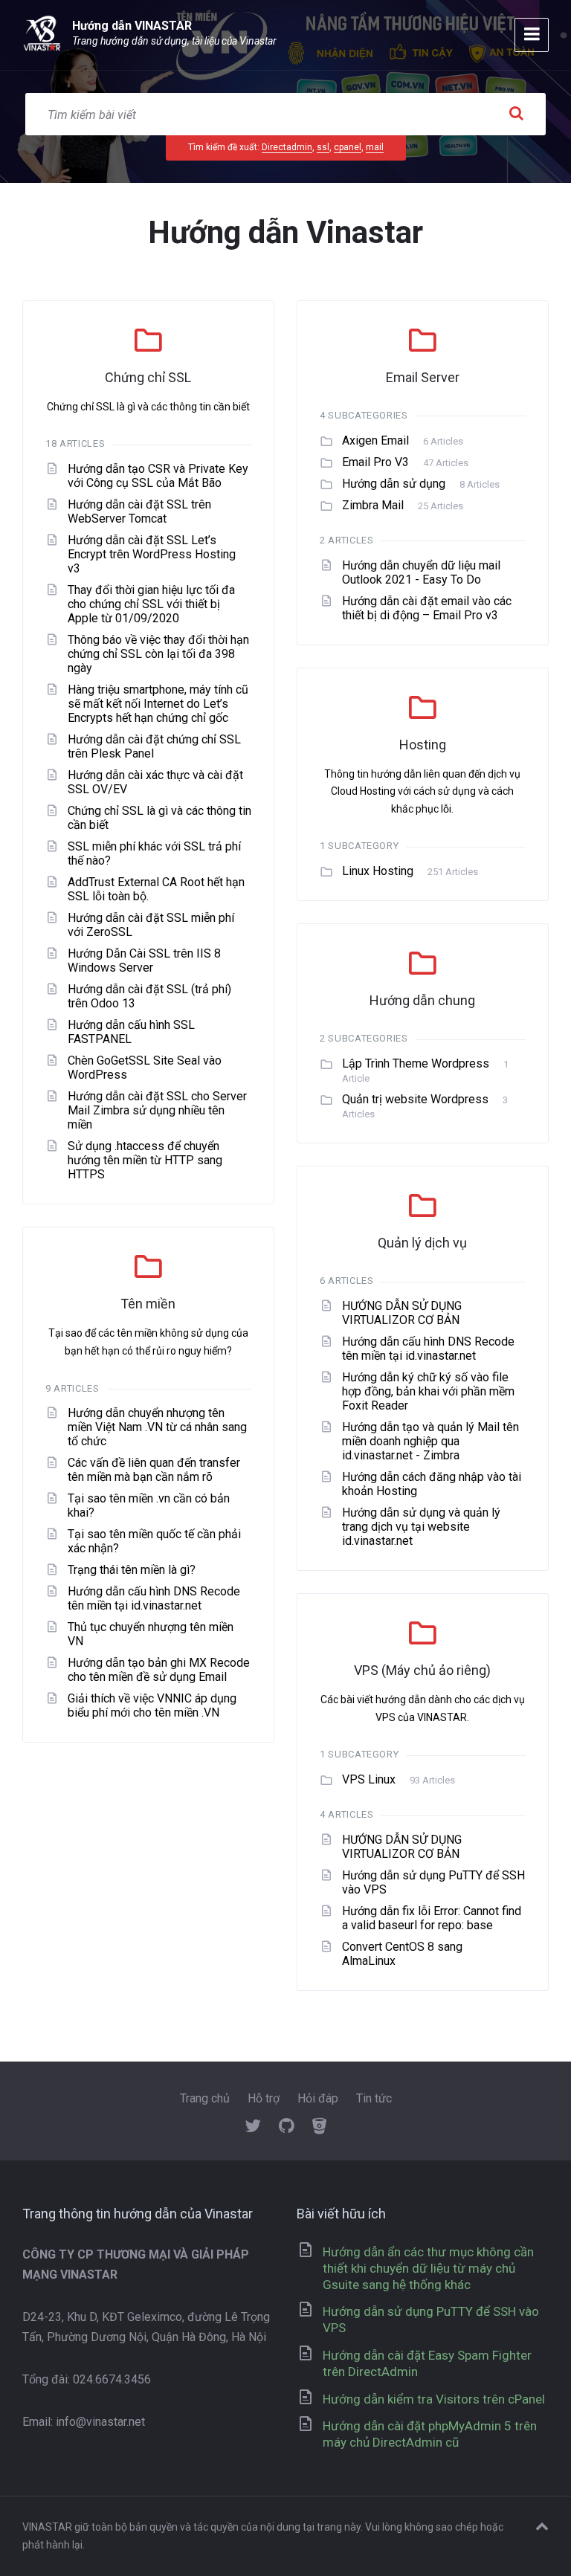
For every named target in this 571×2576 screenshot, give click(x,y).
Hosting (423, 745)
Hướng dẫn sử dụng (394, 484)
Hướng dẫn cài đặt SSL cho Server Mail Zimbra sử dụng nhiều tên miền (157, 1110)
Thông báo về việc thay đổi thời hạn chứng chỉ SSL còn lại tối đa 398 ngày (158, 654)
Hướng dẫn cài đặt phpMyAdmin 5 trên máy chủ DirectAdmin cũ (430, 2434)
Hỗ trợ (264, 2098)
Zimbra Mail (373, 505)
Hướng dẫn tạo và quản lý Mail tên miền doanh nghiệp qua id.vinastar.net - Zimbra (430, 1441)
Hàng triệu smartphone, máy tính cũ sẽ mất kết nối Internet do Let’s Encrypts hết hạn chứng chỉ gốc (158, 704)
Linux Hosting (378, 871)
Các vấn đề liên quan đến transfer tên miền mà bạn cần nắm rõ (154, 1470)
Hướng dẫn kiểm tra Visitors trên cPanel (434, 2399)
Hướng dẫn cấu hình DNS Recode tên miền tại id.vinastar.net (428, 1349)
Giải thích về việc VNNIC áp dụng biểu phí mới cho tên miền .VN (152, 1705)
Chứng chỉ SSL (148, 377)
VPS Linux (369, 1779)
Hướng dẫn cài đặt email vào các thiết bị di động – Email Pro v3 (427, 608)
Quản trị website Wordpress (415, 1099)
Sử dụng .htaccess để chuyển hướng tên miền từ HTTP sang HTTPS (145, 1160)
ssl (323, 147)
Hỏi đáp (318, 2098)
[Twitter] (253, 2128)
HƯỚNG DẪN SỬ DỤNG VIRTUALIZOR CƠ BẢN (402, 1313)
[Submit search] (516, 114)
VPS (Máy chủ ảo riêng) (422, 1670)
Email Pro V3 (375, 462)
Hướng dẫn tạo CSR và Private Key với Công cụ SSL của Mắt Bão (158, 476)
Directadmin (287, 147)
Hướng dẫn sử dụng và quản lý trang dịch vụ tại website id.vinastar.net (421, 1527)
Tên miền (148, 1304)
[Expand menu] (532, 35)
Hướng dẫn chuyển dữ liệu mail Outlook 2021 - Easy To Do (421, 572)
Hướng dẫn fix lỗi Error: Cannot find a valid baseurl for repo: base (432, 1918)
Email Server (423, 377)
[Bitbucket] (319, 2128)
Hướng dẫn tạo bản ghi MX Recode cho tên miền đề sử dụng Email (159, 1670)
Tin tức (374, 2098)
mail (375, 147)
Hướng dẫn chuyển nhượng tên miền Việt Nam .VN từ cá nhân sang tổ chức (157, 1427)
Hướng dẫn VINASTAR (132, 26)
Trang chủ (205, 2098)
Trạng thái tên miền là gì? (132, 1570)
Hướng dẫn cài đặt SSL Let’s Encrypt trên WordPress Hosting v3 (152, 554)
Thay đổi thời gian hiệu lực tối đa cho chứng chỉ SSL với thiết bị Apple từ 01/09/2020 (151, 604)
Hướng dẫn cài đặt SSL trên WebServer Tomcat (139, 511)
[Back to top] (542, 2527)
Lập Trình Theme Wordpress (416, 1063)
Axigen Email (375, 440)
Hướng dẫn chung (422, 1000)
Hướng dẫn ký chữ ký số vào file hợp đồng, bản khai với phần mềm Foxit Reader (428, 1391)
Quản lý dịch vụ (422, 1243)
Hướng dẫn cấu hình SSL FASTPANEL (131, 1032)
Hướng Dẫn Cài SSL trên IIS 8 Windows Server (144, 961)
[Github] (287, 2128)
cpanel (348, 147)
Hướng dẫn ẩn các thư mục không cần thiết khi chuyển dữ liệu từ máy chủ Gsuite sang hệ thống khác (428, 2268)
